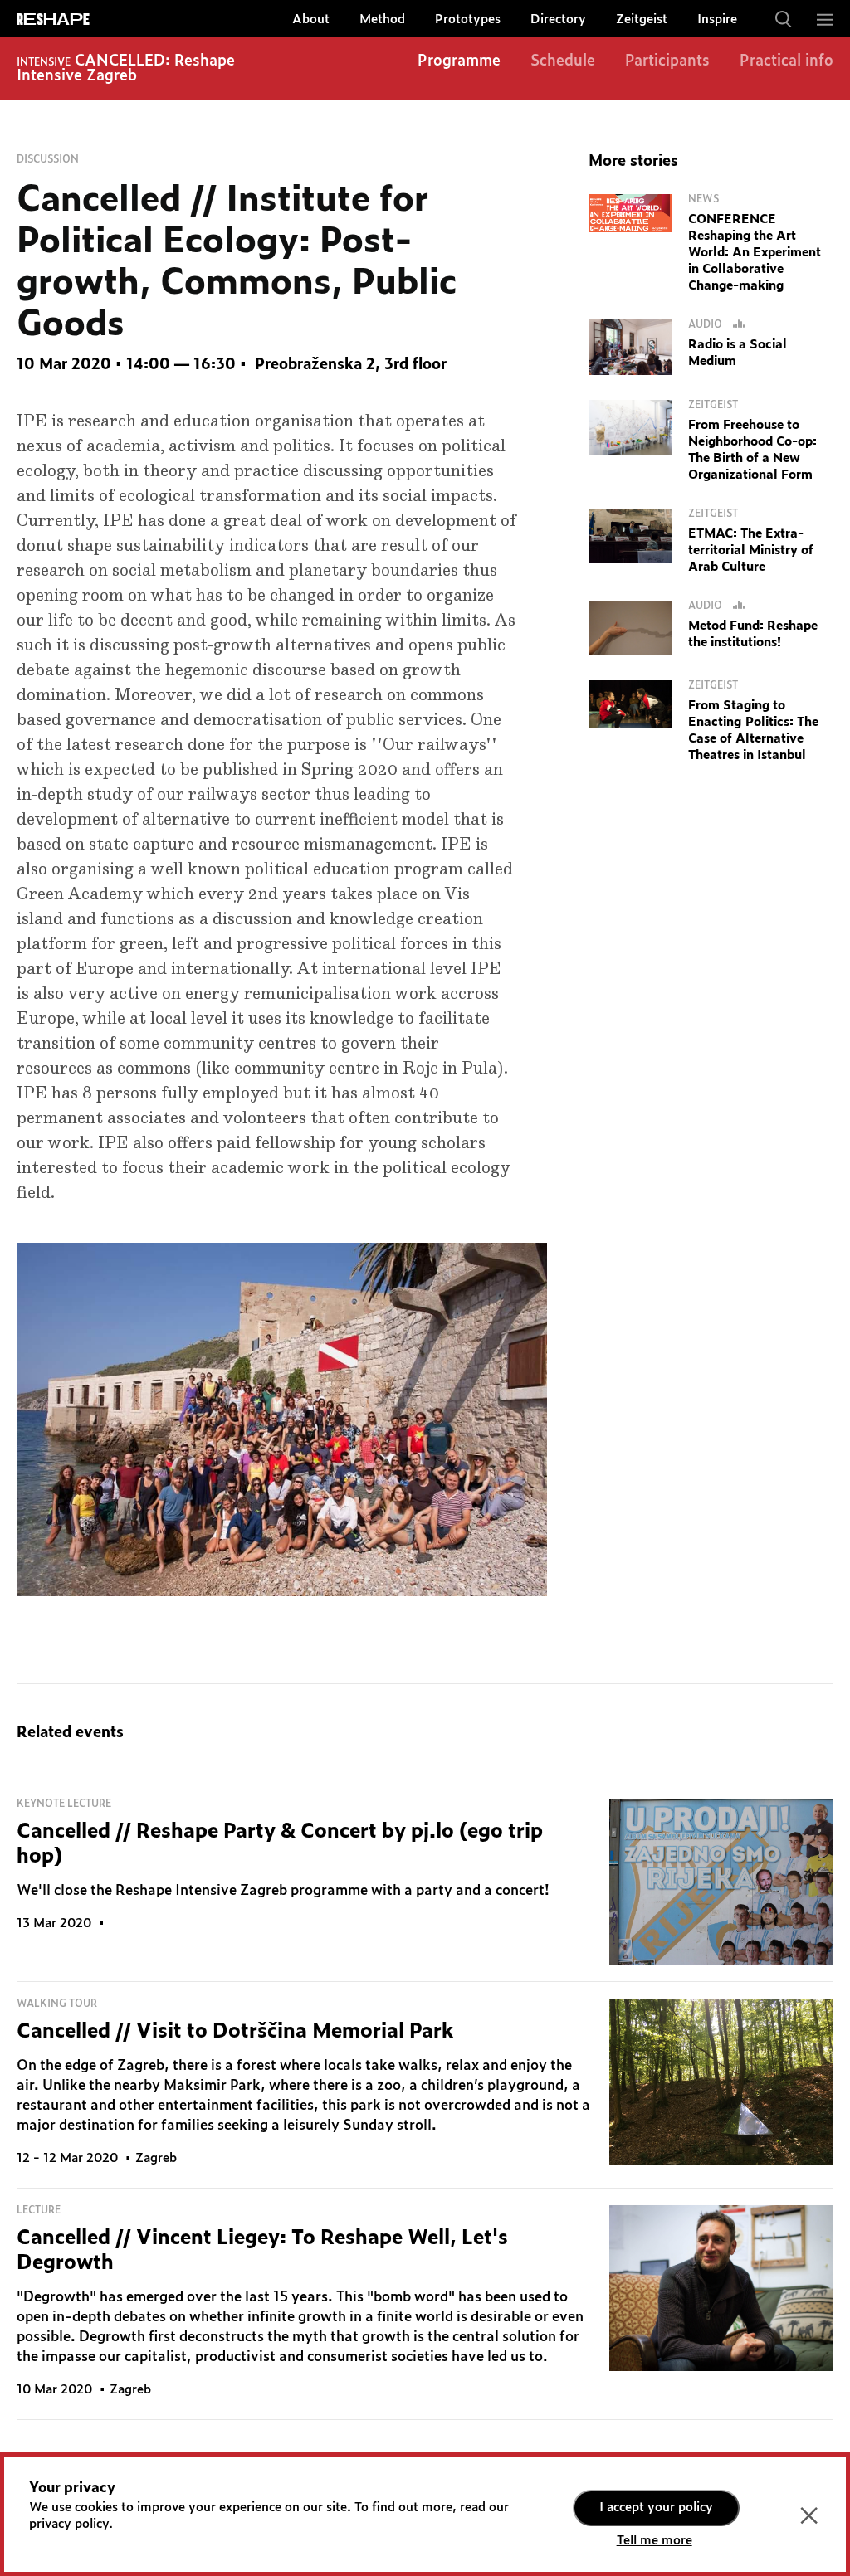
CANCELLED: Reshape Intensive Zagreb (126, 69)
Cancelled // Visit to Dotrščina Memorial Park (235, 2032)
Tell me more (655, 2541)
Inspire (717, 19)
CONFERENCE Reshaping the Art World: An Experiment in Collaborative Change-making (755, 253)
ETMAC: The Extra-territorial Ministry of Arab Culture (751, 550)
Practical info (786, 61)
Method (382, 19)
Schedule (563, 61)
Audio (706, 324)
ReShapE (53, 20)
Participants (667, 61)
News (703, 199)
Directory (558, 19)
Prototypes (468, 19)
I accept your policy (656, 2508)
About (311, 19)
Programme (459, 61)
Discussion (48, 159)
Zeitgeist (642, 19)
